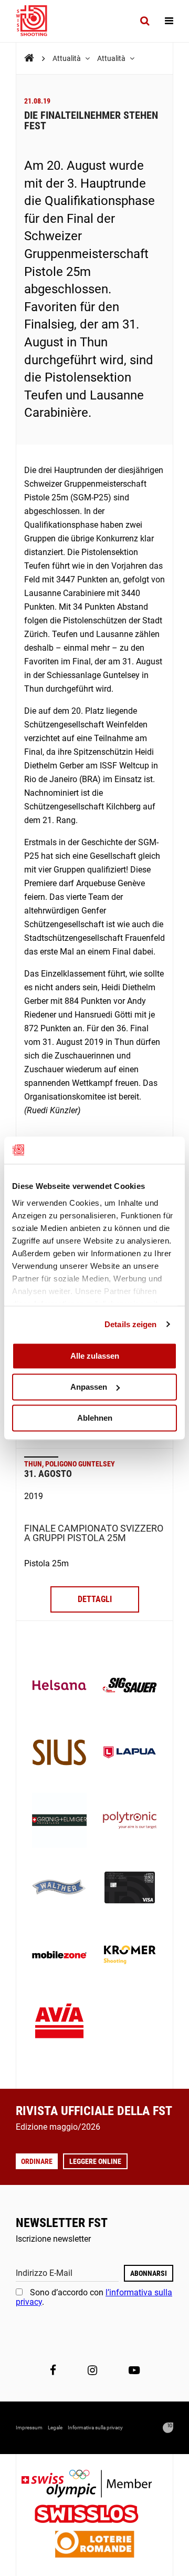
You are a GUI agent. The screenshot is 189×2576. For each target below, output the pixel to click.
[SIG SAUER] (130, 1686)
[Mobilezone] (59, 1956)
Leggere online (95, 2161)
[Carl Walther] (59, 1889)
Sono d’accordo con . (94, 2297)
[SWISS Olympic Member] (94, 2485)
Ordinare (37, 2161)
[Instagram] (92, 2370)
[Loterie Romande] (94, 2545)
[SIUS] (59, 1753)
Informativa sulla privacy (95, 2428)
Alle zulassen (95, 1356)
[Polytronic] (130, 1821)
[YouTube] (134, 2370)
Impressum (29, 2428)
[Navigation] (169, 21)
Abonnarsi (149, 2273)
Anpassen (89, 1387)
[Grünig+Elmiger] (59, 1821)
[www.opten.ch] (168, 2428)
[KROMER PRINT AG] (130, 1956)
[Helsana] (59, 1686)
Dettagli (95, 1599)
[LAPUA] (130, 1753)
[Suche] (145, 21)
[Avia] (59, 2024)
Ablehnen (95, 1418)
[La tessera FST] (130, 1889)
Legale (55, 2428)
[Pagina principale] (37, 21)
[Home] (29, 58)
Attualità (67, 58)
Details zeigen (130, 1324)
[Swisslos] (95, 2515)
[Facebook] (53, 2370)
